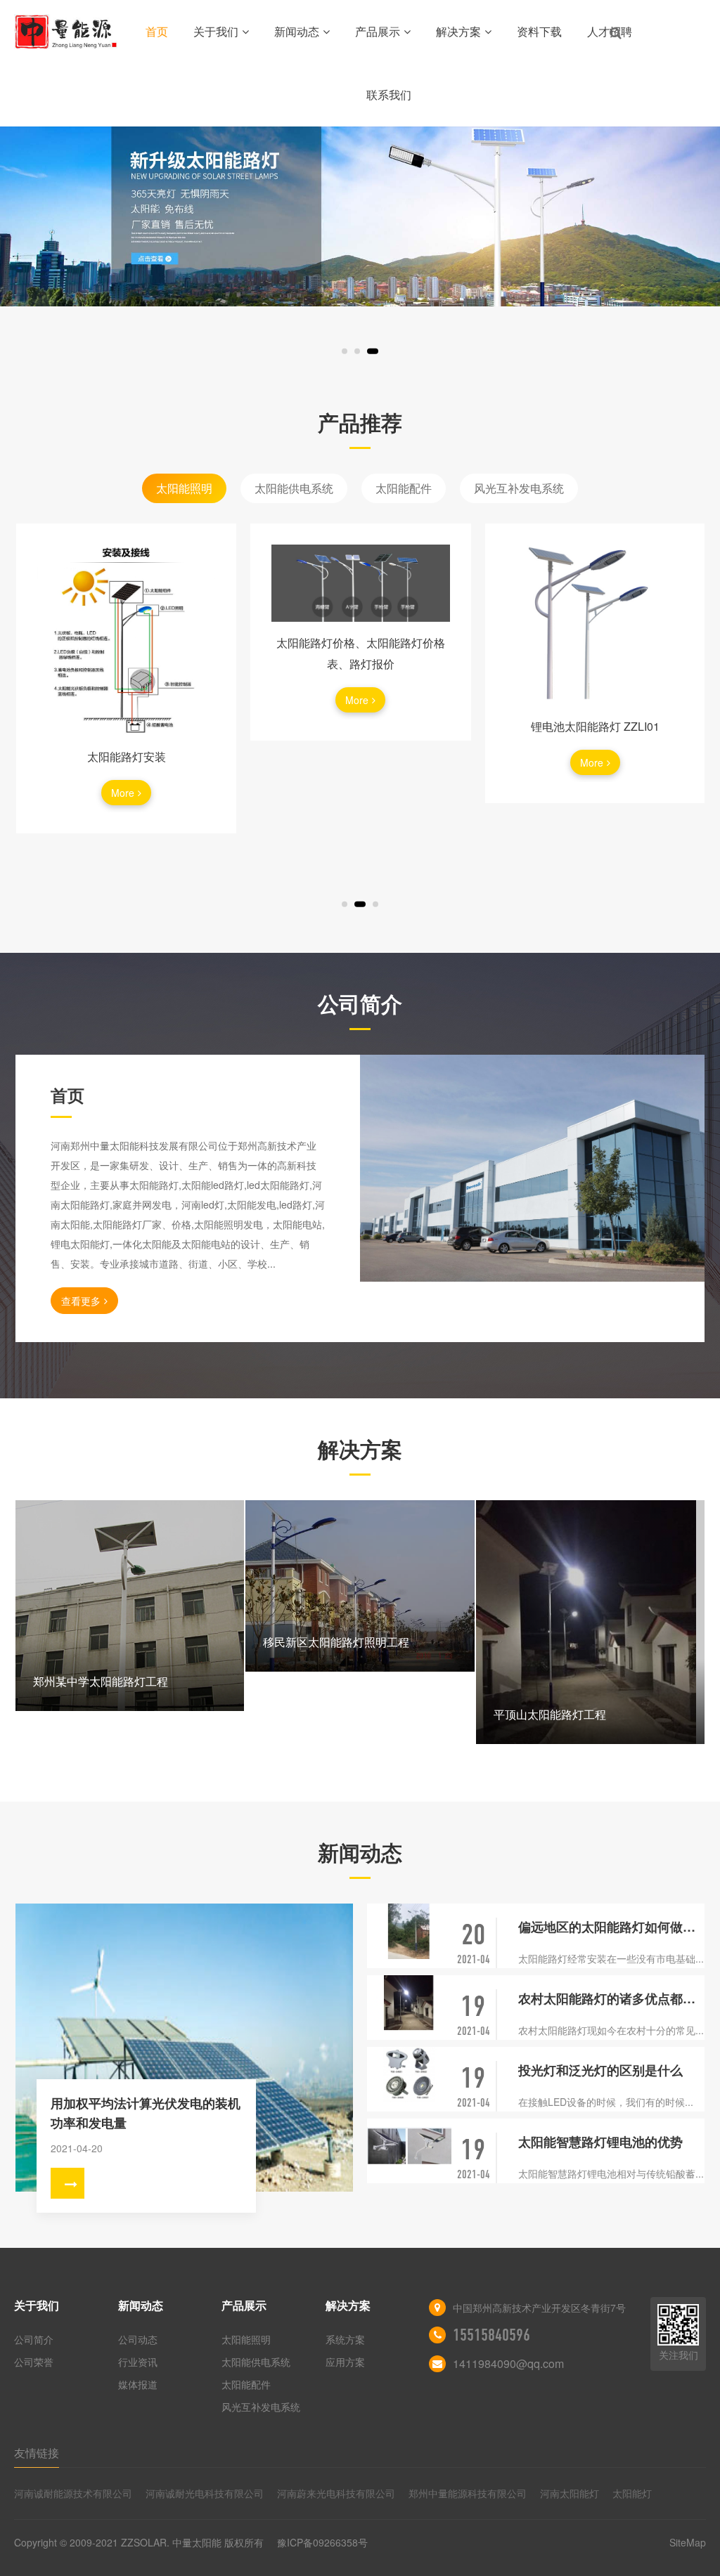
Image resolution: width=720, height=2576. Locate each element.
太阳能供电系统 (294, 488)
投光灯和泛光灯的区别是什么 (600, 2070)
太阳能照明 (184, 488)
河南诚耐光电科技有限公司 (205, 2493)
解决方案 (458, 31)
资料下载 (539, 31)
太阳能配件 (404, 488)
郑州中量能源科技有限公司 (468, 2493)
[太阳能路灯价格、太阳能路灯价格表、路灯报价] (360, 583)
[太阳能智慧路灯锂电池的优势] (409, 2146)
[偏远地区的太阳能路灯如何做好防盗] (409, 1931)
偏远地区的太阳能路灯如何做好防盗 (611, 1927)
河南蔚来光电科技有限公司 (336, 2493)
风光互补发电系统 (519, 488)
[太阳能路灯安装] (126, 640)
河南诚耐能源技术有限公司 (73, 2493)
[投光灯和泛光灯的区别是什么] (409, 2075)
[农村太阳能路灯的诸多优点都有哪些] (409, 2003)
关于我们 (216, 31)
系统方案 (345, 2339)
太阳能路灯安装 (127, 756)
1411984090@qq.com (508, 2363)
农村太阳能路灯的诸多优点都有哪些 (611, 1998)
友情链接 (37, 2453)
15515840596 (491, 2335)
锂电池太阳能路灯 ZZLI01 (595, 726)
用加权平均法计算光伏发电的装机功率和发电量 (146, 2113)
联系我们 (389, 95)
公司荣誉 (34, 2362)
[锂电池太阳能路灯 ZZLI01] (595, 625)
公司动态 (138, 2339)
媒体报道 (138, 2384)
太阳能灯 (632, 2493)
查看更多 (81, 1301)
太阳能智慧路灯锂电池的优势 (600, 2142)
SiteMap (688, 2542)
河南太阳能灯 (570, 2493)
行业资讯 (138, 2362)
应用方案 (345, 2362)
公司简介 (34, 2339)
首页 (157, 31)
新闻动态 (297, 31)
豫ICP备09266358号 (322, 2542)
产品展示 (378, 31)
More (123, 793)
